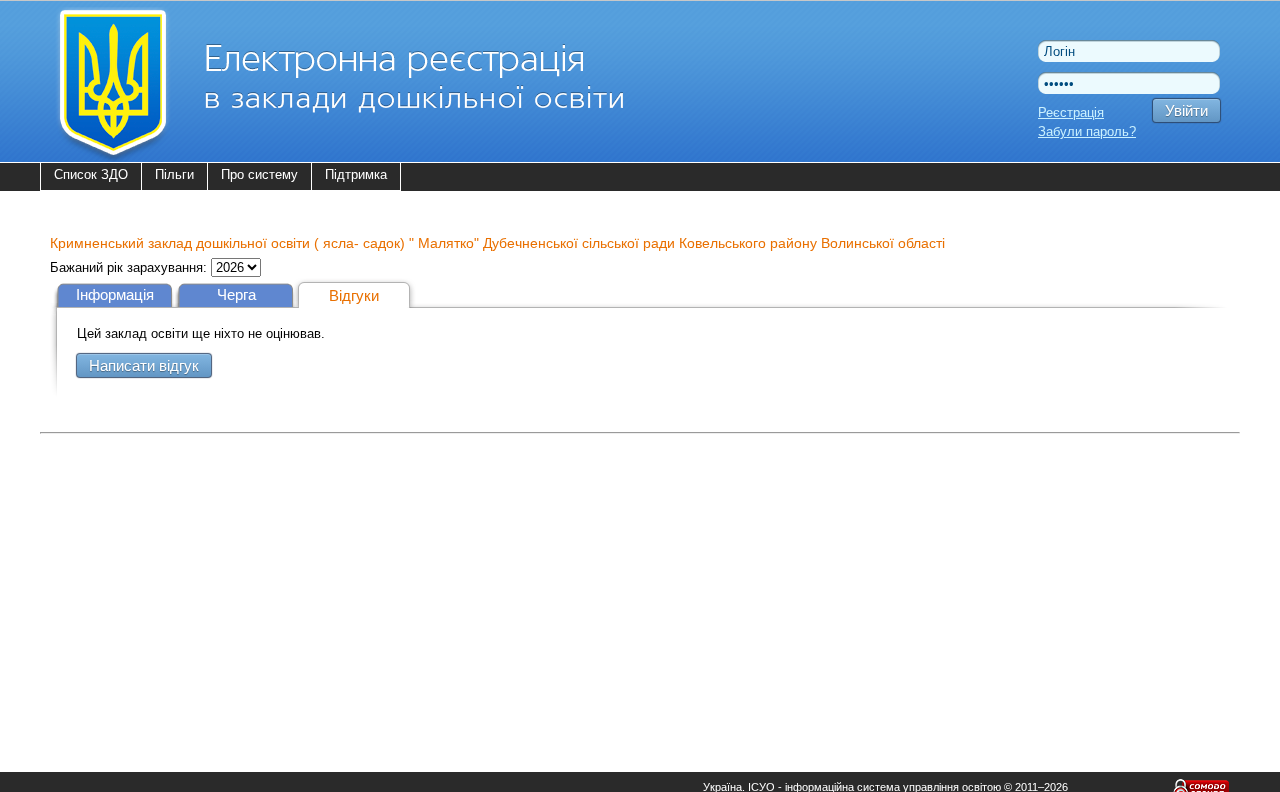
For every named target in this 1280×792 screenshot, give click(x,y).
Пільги (174, 174)
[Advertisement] (640, 580)
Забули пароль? (1087, 131)
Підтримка (356, 174)
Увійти (1186, 110)
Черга (236, 294)
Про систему (259, 174)
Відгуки (354, 295)
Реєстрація (1071, 112)
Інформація (115, 294)
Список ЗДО (91, 174)
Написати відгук (144, 365)
